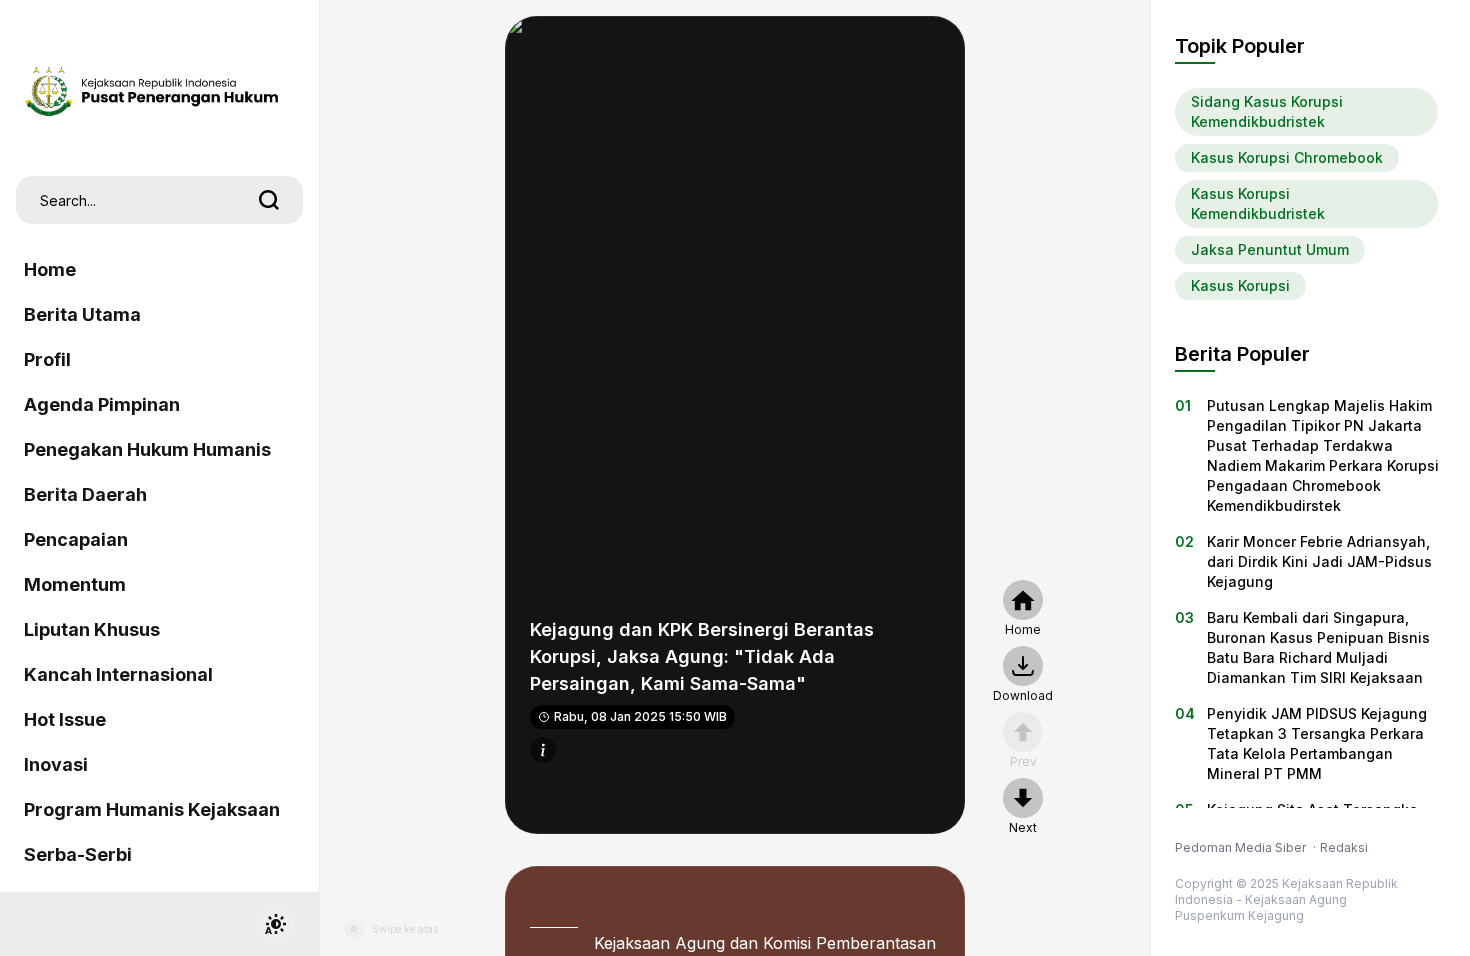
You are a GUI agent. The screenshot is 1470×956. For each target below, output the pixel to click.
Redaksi (1344, 847)
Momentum (75, 584)
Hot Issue (65, 719)
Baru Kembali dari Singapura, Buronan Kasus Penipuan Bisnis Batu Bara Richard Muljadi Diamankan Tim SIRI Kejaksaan (1318, 647)
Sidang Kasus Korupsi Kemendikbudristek (1267, 111)
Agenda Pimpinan (102, 404)
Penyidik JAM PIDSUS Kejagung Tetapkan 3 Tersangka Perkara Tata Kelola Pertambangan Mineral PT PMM (1317, 743)
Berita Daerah (85, 494)
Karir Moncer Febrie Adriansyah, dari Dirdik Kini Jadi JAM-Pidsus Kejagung (1319, 561)
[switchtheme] (275, 924)
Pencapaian (76, 539)
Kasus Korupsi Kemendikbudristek (1258, 203)
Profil (47, 359)
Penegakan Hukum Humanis (147, 449)
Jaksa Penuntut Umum (1270, 249)
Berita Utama (82, 314)
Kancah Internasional (118, 674)
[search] (269, 200)
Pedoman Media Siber (1242, 847)
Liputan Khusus (92, 629)
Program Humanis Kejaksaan (152, 809)
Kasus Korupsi (1240, 285)
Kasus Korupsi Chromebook (1287, 157)
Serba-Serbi (78, 854)
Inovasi (56, 764)
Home (50, 269)
